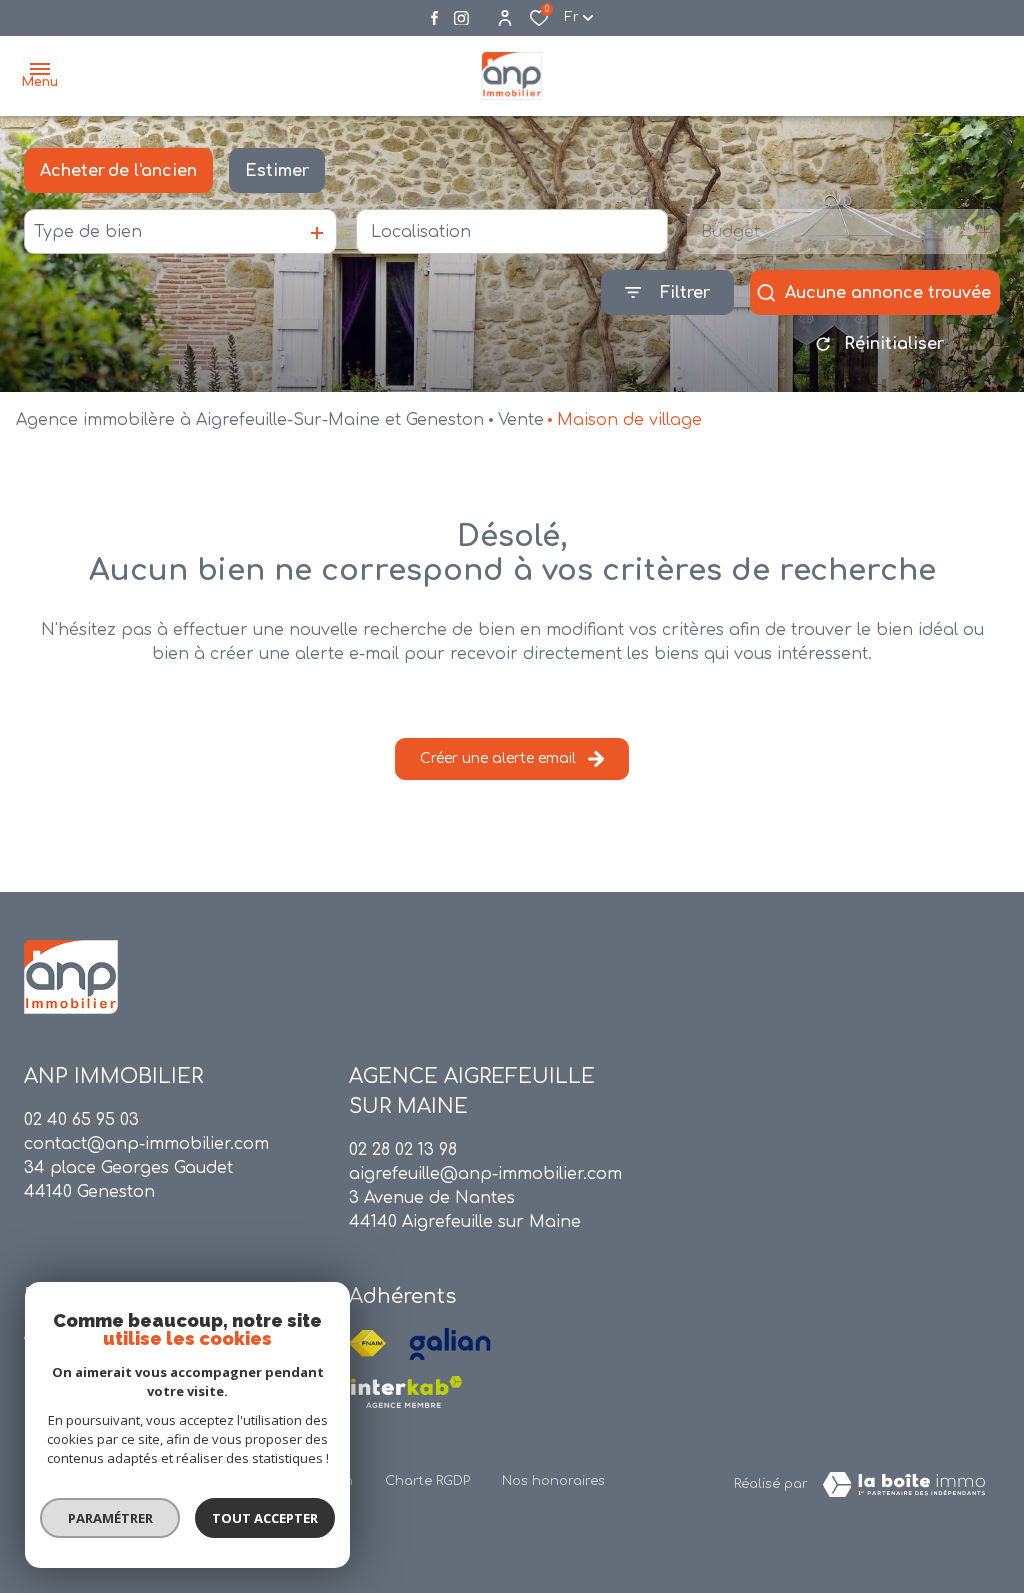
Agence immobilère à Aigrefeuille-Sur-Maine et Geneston (250, 420)
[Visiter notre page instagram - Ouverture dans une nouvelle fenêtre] (461, 18)
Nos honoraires (553, 1481)
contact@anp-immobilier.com (146, 1144)
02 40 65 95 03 (81, 1120)
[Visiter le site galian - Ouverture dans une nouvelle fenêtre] (450, 1344)
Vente (521, 420)
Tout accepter (265, 1518)
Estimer (277, 171)
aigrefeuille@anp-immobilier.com (485, 1174)
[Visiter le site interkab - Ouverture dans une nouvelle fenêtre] (406, 1392)
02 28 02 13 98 (403, 1150)
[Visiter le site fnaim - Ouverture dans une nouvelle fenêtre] (367, 1344)
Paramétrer (110, 1518)
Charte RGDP (427, 1481)
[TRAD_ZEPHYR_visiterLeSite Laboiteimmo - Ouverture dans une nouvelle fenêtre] (904, 1485)
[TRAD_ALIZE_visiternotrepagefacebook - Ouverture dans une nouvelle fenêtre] (434, 18)
